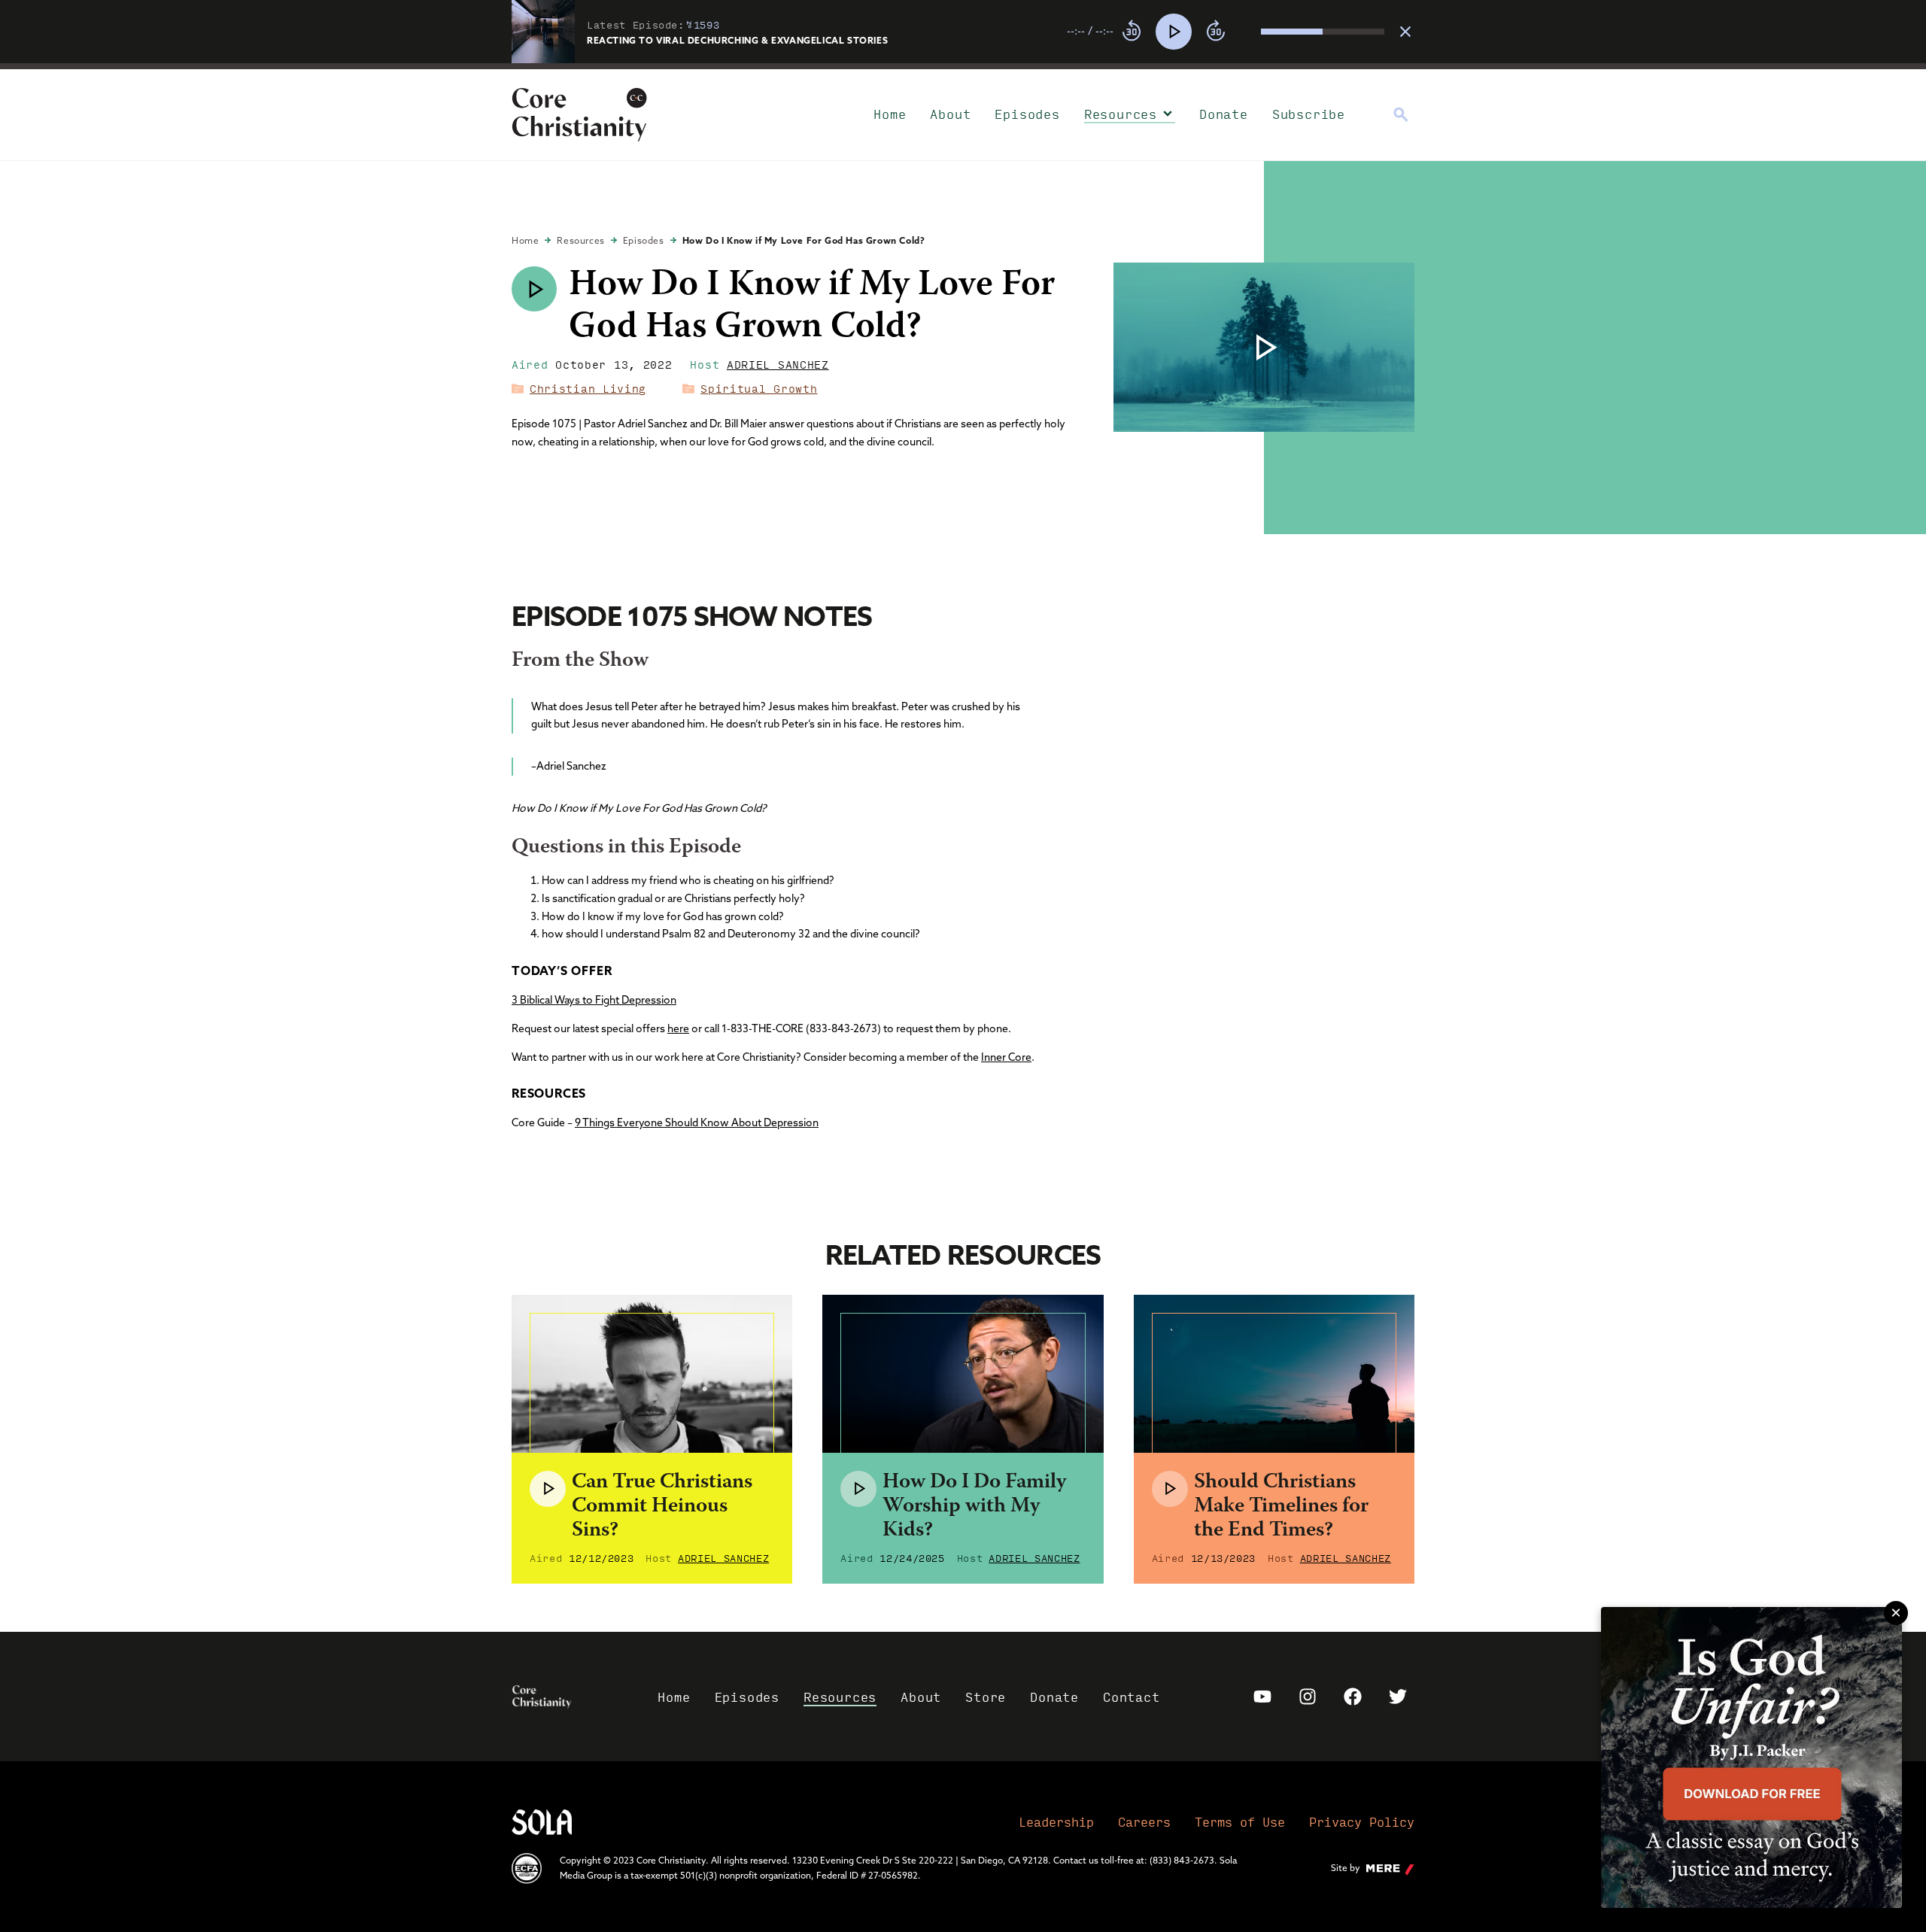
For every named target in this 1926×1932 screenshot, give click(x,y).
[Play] (1174, 32)
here (678, 1028)
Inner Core (1006, 1057)
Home (890, 114)
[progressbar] (963, 66)
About (950, 114)
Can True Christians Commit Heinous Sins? (662, 1507)
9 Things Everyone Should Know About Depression (697, 1122)
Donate (1224, 114)
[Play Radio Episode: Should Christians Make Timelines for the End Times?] (1170, 1489)
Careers (1144, 1822)
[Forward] (1216, 32)
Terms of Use (1240, 1822)
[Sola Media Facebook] (1353, 1697)
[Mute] (1249, 32)
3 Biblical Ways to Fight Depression (594, 1000)
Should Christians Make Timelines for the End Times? (1281, 1507)
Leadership (1056, 1822)
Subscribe (1309, 114)
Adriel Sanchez (778, 364)
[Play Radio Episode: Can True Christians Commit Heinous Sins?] (548, 1489)
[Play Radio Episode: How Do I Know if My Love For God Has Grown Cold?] (534, 289)
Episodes (1027, 114)
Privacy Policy (1362, 1822)
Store (986, 1697)
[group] (1226, 32)
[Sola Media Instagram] (1308, 1697)
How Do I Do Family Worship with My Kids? (974, 1507)
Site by (1346, 1868)
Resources (1121, 114)
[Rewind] (1132, 32)
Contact (1132, 1697)
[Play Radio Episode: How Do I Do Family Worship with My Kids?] (858, 1489)
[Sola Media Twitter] (1398, 1697)
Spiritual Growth (759, 388)
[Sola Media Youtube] (1262, 1697)
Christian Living (588, 388)
